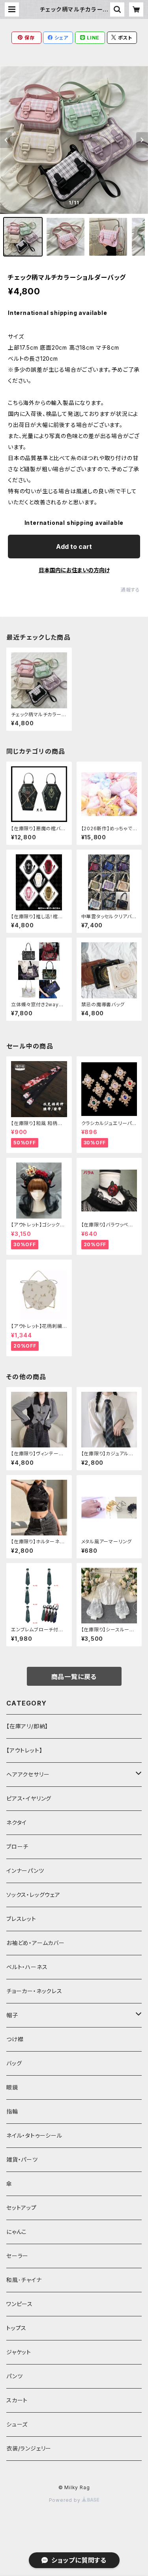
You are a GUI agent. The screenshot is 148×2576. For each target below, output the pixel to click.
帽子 (12, 2015)
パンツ (14, 2376)
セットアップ (22, 2208)
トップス (16, 2328)
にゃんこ (17, 2232)
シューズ (17, 2424)
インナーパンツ (25, 1871)
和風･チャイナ (24, 2280)
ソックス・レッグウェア (33, 1895)
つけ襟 (15, 2039)
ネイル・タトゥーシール (34, 2135)
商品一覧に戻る (74, 1677)
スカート (17, 2400)
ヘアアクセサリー (28, 1774)
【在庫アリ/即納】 (27, 1726)
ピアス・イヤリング (29, 1798)
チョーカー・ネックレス (34, 1991)
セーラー (17, 2256)
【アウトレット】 (24, 1750)
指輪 (12, 2111)
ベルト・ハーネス (27, 1967)
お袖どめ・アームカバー (36, 1943)
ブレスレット (21, 1919)
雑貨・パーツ (22, 2159)
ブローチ (17, 1847)
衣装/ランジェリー (29, 2448)
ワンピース (20, 2304)
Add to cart (74, 547)
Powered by (66, 2500)
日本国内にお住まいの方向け (74, 570)
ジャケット (19, 2352)
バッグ (14, 2063)
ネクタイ (17, 1822)
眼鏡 (12, 2087)
